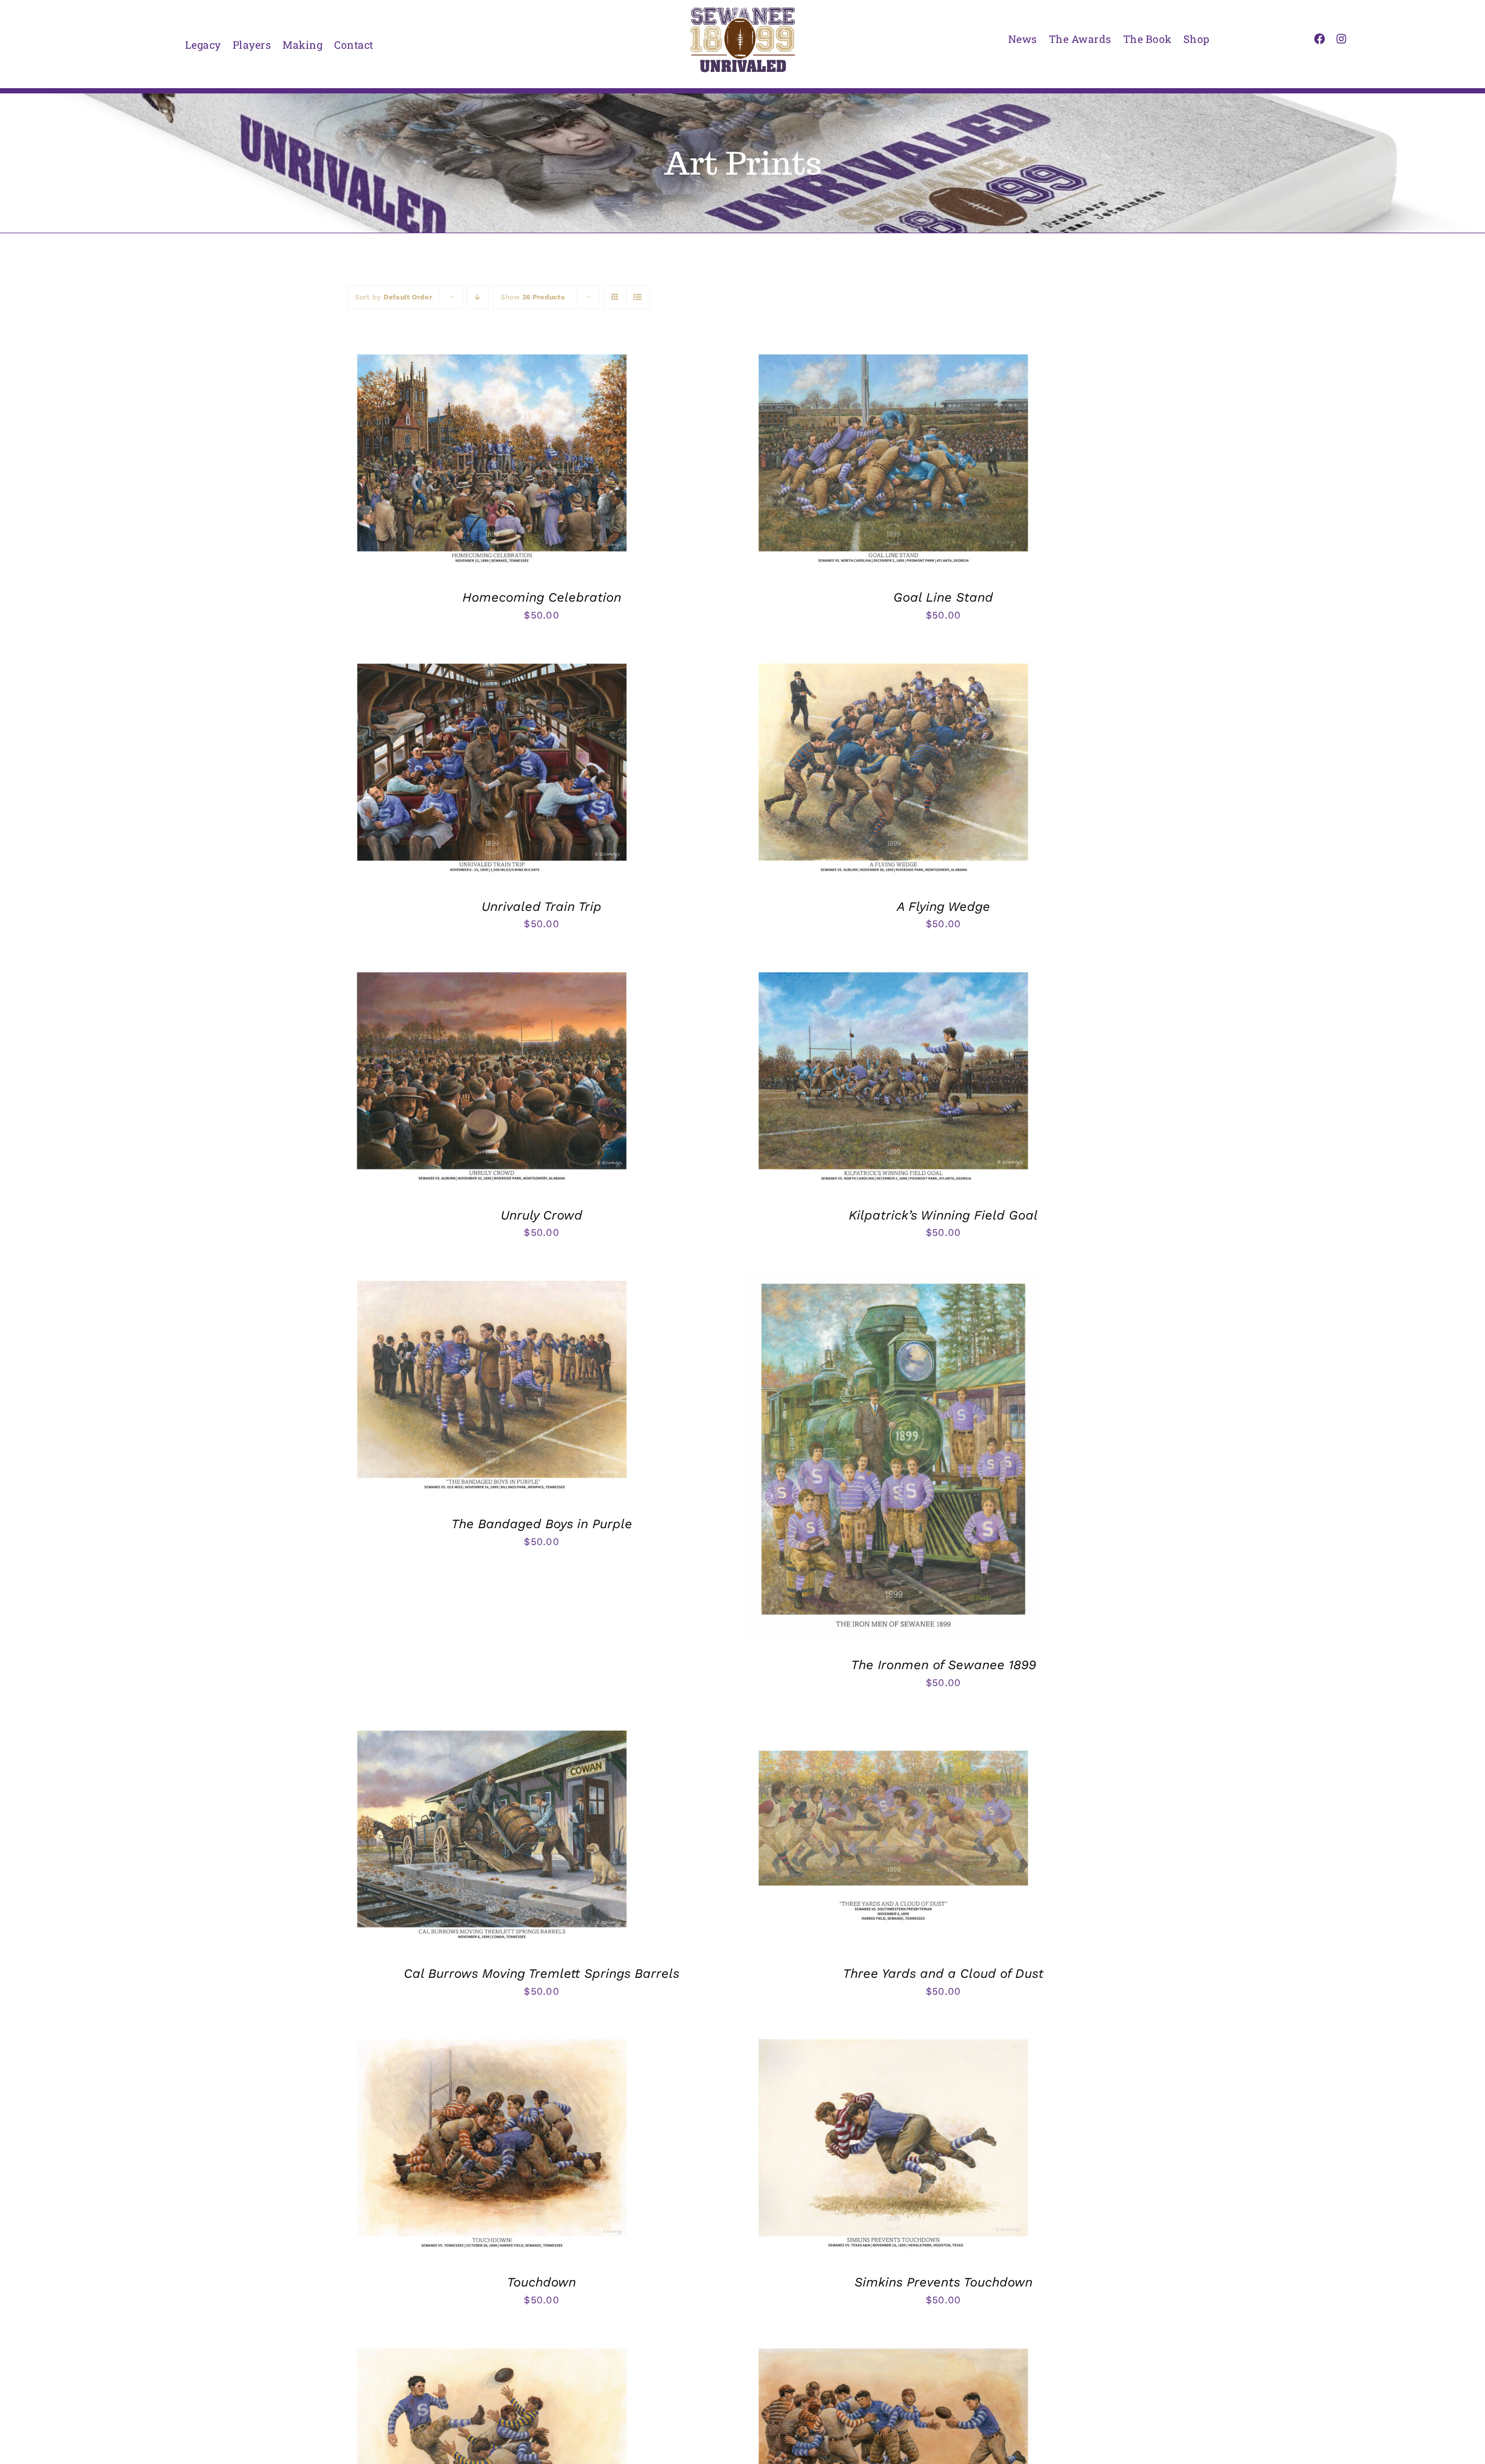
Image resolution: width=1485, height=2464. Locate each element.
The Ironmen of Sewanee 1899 (943, 1665)
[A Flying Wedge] (893, 662)
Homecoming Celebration (542, 597)
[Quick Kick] (492, 2347)
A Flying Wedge (943, 907)
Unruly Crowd (542, 1215)
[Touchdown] (492, 2038)
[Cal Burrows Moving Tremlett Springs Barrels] (492, 1729)
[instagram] (1341, 39)
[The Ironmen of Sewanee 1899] (893, 1279)
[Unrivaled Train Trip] (492, 662)
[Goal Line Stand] (893, 353)
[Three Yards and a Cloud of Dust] (893, 1729)
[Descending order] (478, 297)
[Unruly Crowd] (492, 971)
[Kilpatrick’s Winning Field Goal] (893, 971)
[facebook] (1319, 39)
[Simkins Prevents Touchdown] (893, 2038)
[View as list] (638, 297)
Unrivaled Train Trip (542, 907)
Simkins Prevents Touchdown (943, 2282)
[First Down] (893, 2347)
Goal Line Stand (943, 597)
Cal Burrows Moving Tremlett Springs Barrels (542, 1973)
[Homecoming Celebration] (492, 353)
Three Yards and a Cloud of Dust (943, 1973)
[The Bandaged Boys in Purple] (492, 1279)
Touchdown (542, 2282)
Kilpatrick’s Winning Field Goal (943, 1215)
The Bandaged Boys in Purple (542, 1524)
